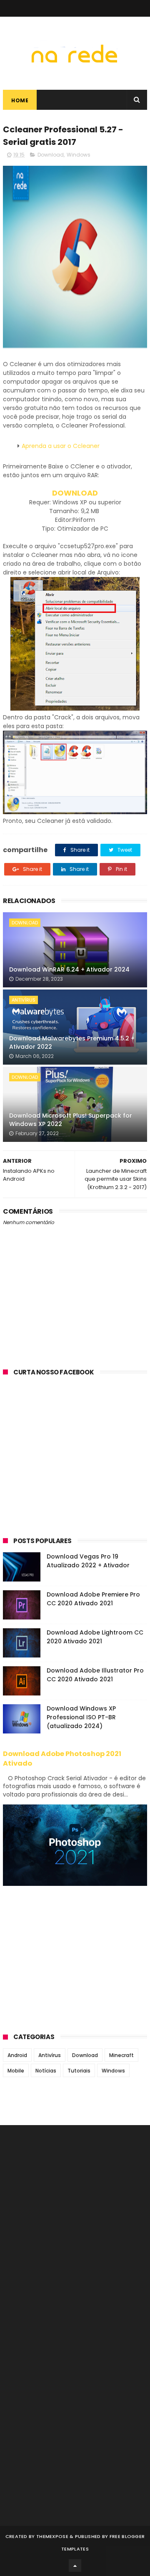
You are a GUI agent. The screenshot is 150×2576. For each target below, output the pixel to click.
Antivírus (24, 1000)
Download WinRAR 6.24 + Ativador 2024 (69, 969)
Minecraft (121, 2055)
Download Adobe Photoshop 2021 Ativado (62, 1759)
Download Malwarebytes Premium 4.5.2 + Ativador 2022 (72, 1043)
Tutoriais (79, 2071)
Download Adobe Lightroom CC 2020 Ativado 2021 (95, 1637)
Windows (79, 155)
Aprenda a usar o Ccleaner (61, 446)
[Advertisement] (75, 1463)
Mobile (16, 2071)
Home (20, 100)
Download (51, 155)
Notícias (46, 2071)
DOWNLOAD (75, 493)
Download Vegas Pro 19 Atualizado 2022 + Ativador (88, 1561)
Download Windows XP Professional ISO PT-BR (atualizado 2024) (81, 1717)
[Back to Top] (75, 2566)
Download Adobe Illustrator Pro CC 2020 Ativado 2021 (95, 1675)
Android (17, 2055)
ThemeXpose (52, 2536)
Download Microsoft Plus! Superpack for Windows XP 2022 (71, 1120)
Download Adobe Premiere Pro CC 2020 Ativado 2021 (93, 1599)
